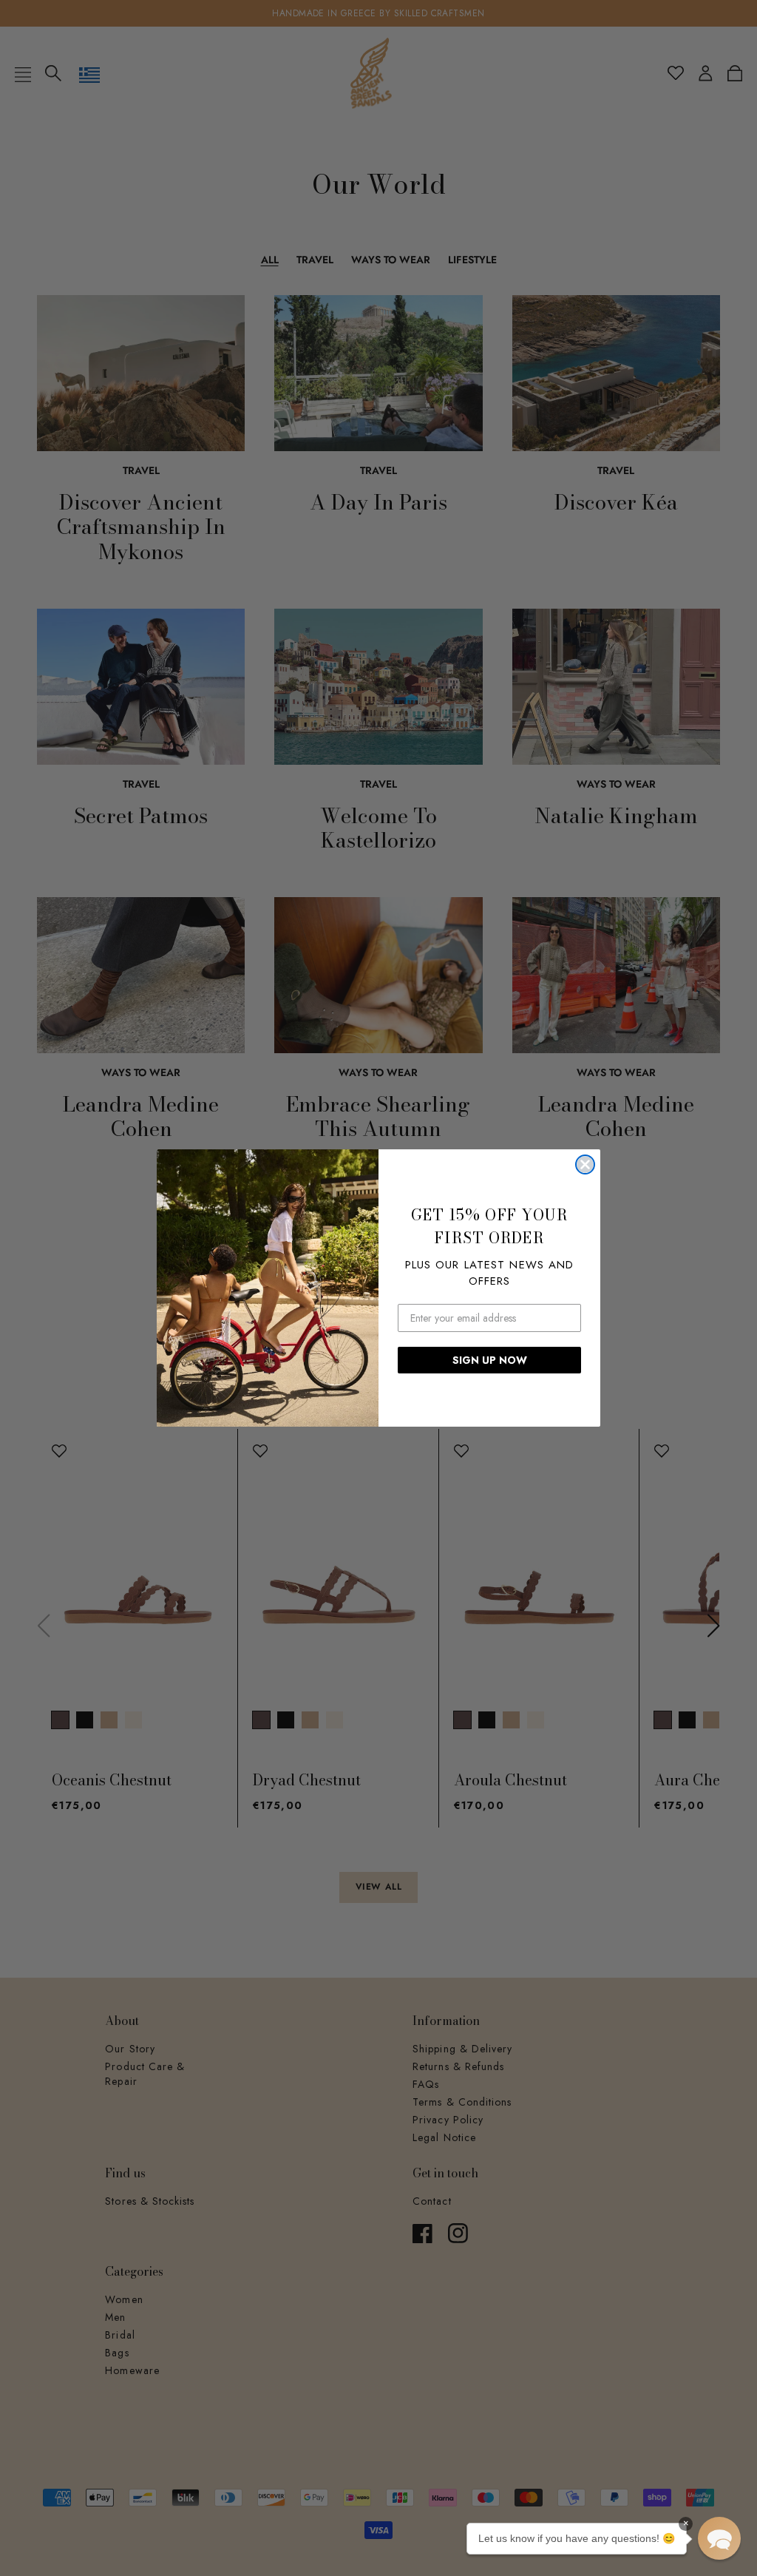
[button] (719, 2538)
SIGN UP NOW (490, 1360)
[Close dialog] (585, 1164)
